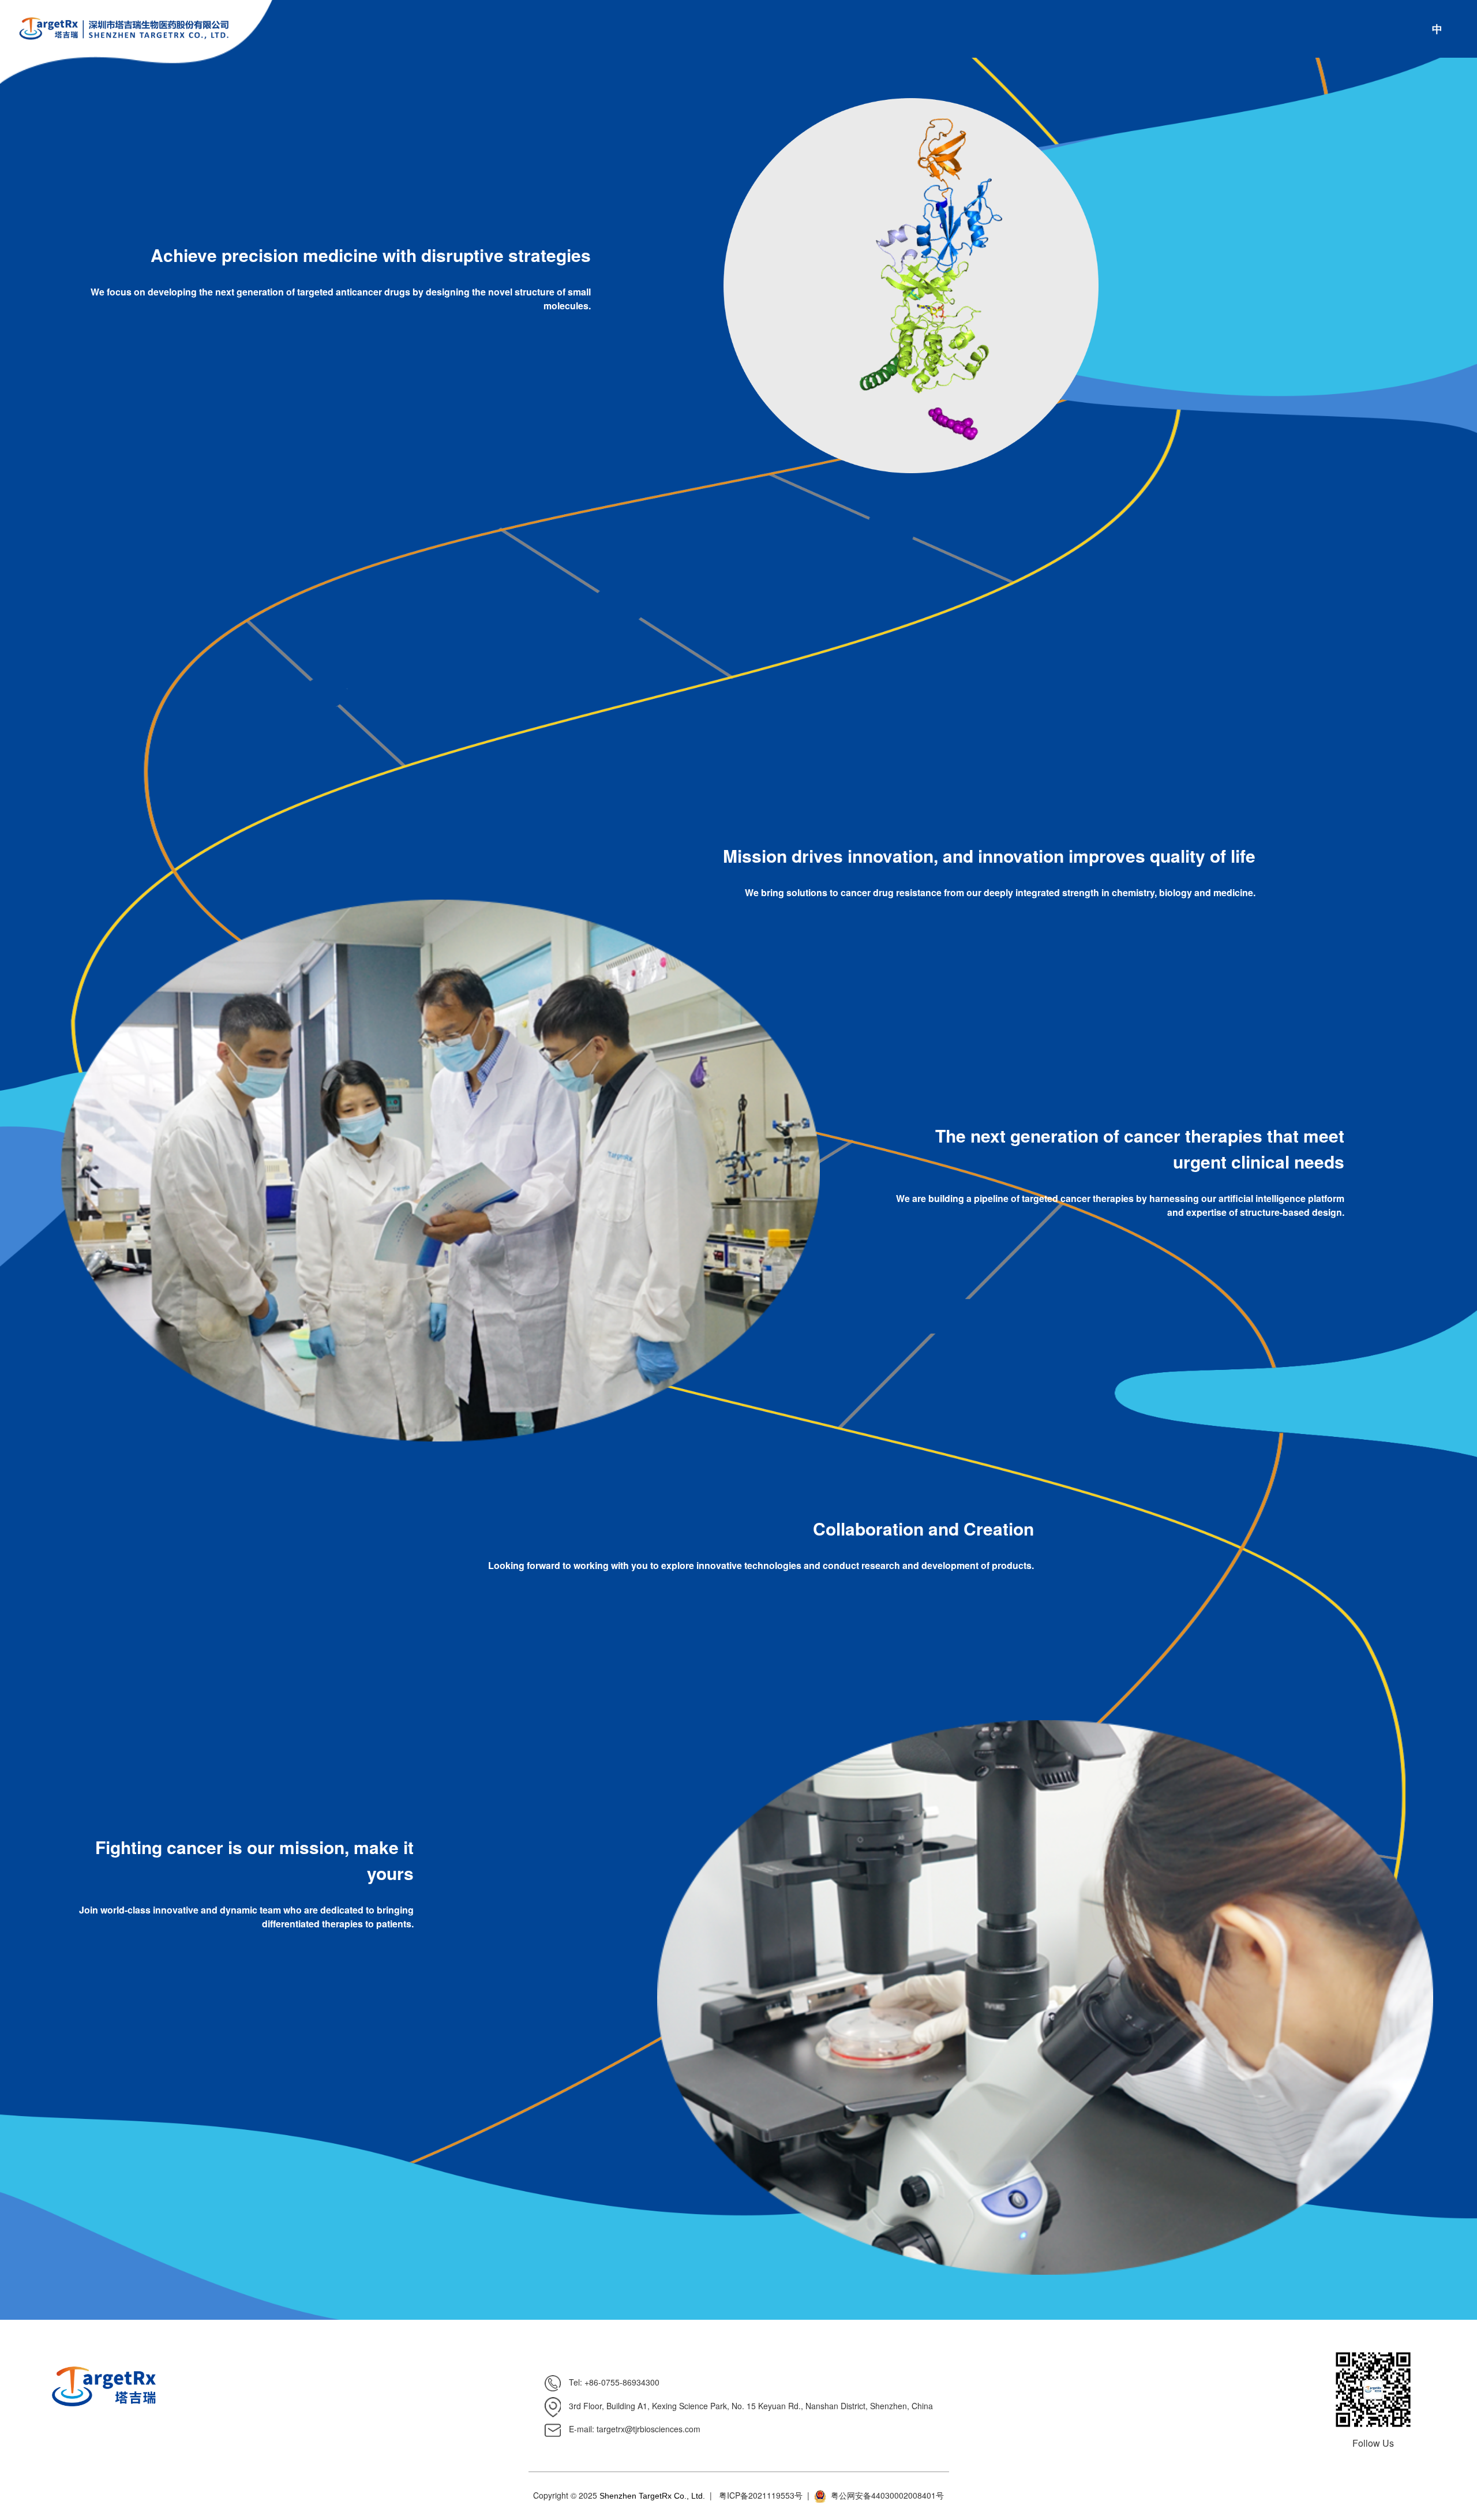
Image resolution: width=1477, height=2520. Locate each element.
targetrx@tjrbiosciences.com (648, 2429)
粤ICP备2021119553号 (761, 2495)
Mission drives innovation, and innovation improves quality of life (989, 855)
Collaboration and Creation (923, 1528)
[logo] (115, 29)
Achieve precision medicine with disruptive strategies (371, 255)
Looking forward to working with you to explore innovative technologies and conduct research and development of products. (761, 1565)
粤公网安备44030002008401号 (887, 2495)
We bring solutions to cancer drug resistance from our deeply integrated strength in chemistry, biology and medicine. (1000, 892)
